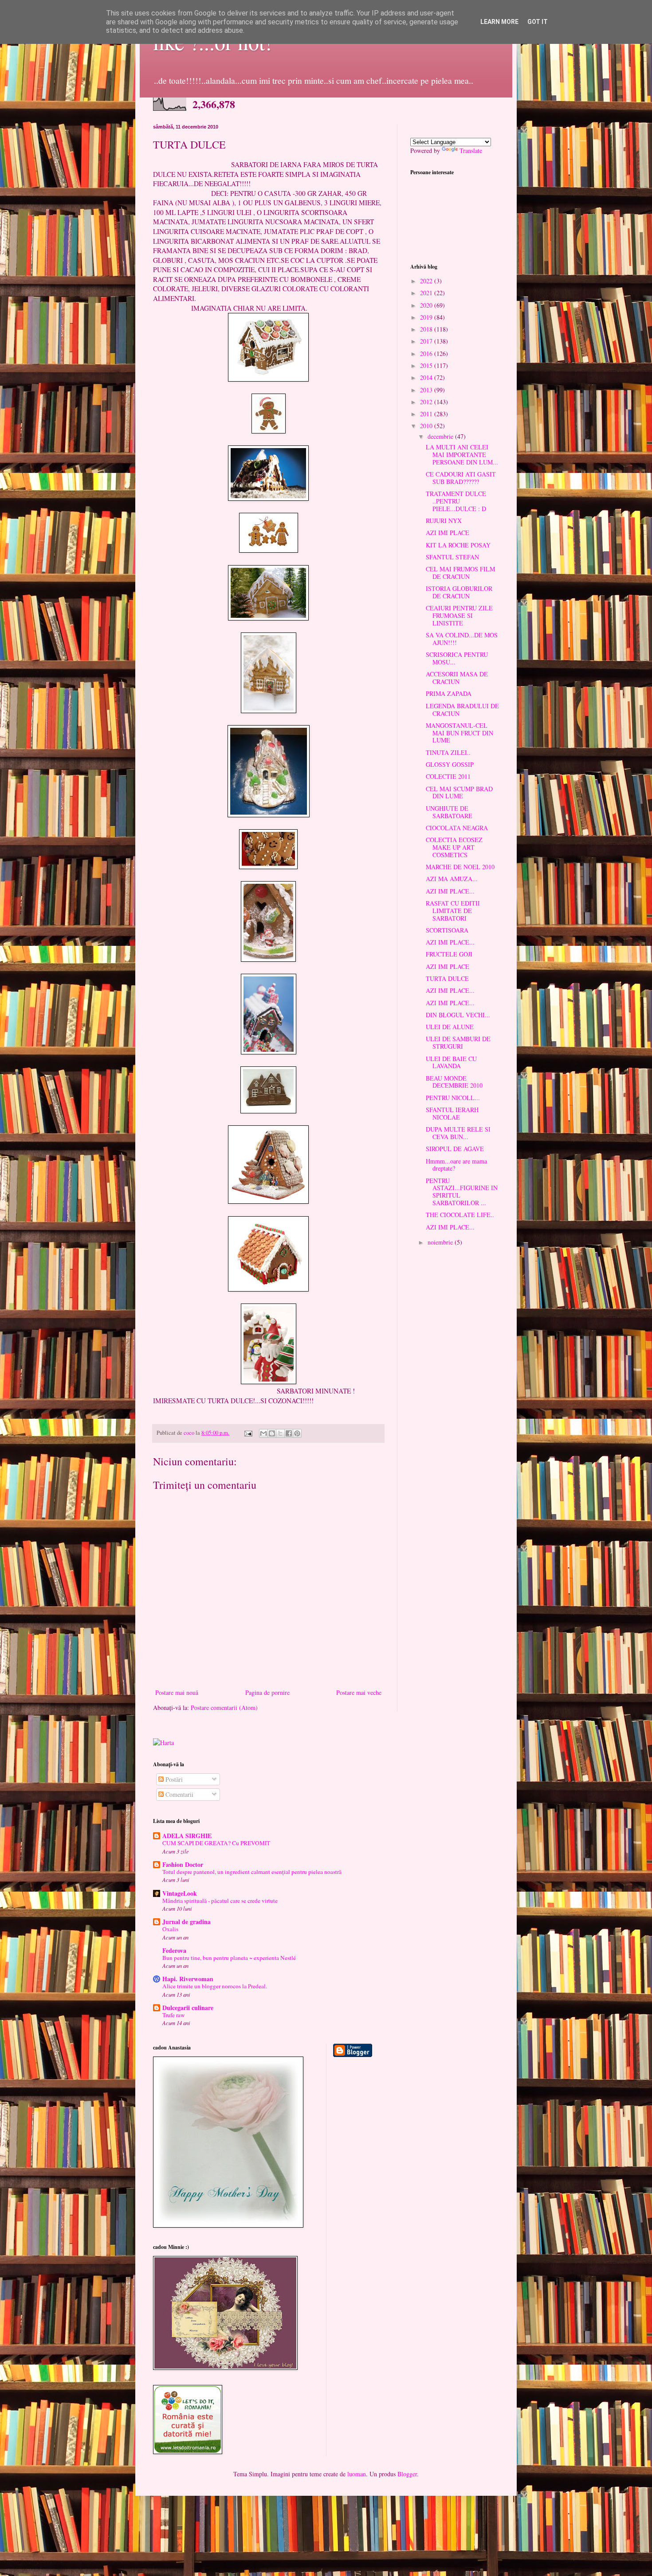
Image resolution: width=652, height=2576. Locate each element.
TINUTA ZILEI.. (448, 752)
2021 (427, 293)
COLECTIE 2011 (448, 776)
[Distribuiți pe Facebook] (289, 1433)
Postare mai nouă (177, 1692)
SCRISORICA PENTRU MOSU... (457, 658)
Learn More (499, 22)
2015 (427, 365)
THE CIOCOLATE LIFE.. (460, 1215)
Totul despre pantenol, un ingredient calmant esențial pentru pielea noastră (252, 1872)
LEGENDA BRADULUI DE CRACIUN (462, 710)
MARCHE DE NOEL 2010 (460, 867)
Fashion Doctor (183, 1864)
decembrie (441, 436)
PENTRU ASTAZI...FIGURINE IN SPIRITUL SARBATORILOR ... (462, 1192)
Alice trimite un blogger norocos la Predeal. (215, 1986)
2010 (427, 426)
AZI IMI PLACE (448, 533)
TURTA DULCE (447, 978)
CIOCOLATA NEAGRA (457, 828)
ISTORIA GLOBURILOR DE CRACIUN (459, 592)
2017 (427, 341)
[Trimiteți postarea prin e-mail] (248, 1433)
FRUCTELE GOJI (449, 954)
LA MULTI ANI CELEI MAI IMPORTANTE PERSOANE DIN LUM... (462, 455)
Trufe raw (174, 2015)
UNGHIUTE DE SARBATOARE (449, 812)
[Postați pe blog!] (272, 1433)
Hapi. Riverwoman (188, 1979)
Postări (173, 1779)
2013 (427, 390)
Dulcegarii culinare (188, 2008)
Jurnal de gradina (187, 1922)
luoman (357, 2474)
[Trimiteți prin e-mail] (263, 1433)
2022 (427, 281)
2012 (427, 402)
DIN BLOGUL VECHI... (458, 1015)
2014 (427, 377)
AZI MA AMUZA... (452, 879)
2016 (427, 353)
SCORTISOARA (447, 930)
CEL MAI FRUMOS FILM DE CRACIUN (460, 573)
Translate (471, 150)
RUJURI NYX (444, 521)
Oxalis (170, 1929)
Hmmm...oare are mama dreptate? (456, 1165)
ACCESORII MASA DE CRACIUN (457, 678)
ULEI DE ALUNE (450, 1027)
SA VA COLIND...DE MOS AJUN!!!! (462, 639)
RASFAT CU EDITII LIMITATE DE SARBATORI (453, 911)
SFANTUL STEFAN (452, 557)
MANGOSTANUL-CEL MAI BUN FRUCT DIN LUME (460, 733)
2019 (427, 317)
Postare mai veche (359, 1692)
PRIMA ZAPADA (449, 693)
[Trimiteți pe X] (280, 1433)
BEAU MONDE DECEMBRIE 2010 (454, 1082)
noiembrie (441, 1242)
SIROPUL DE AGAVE (455, 1149)
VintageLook (180, 1893)
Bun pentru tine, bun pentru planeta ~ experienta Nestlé (229, 1958)
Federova (174, 1950)
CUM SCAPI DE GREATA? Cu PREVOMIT (216, 1843)
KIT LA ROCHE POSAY (458, 545)
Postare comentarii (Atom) (224, 1708)
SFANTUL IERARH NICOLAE (452, 1113)
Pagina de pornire (267, 1692)
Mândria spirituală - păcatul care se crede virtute (220, 1901)
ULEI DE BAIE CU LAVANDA (451, 1062)
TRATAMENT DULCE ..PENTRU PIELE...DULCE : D (456, 501)
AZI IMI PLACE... (450, 891)
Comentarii (179, 1794)
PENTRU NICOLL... (453, 1098)
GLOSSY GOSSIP (450, 764)
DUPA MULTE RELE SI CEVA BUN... (458, 1133)
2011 (427, 414)
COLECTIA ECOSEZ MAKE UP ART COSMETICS (454, 847)
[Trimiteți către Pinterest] (297, 1433)
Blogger (407, 2474)
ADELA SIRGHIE (187, 1836)
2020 (427, 305)
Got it (538, 22)
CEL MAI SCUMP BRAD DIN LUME (459, 792)
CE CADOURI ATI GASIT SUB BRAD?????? (461, 478)
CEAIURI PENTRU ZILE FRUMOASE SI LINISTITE (459, 615)
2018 (427, 329)
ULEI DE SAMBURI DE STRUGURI (458, 1042)
